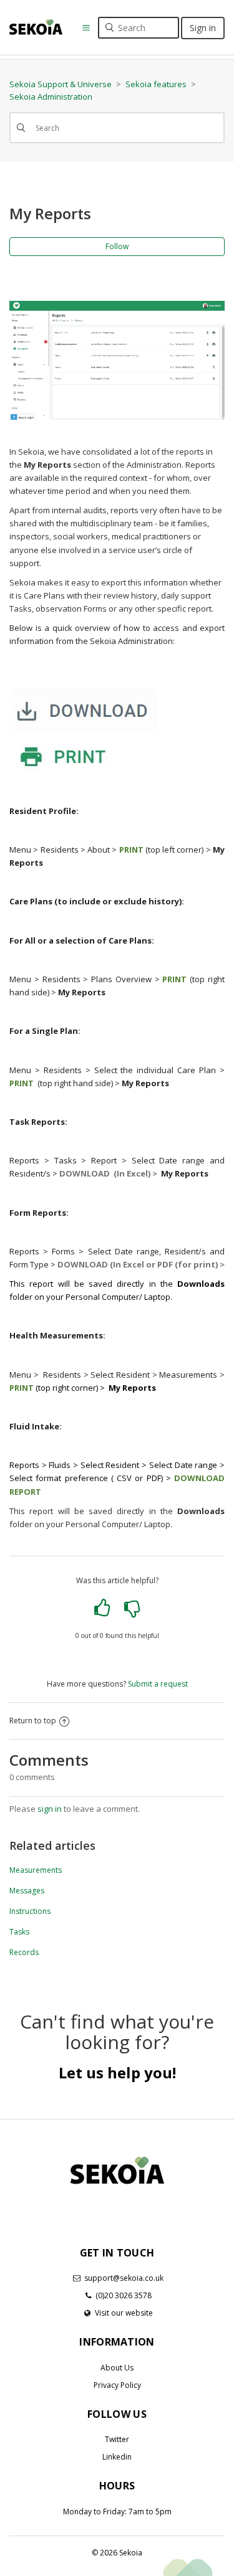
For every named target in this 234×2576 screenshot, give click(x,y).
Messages (27, 1891)
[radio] (102, 1608)
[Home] (36, 26)
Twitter (117, 2439)
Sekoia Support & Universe (61, 84)
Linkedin (117, 2457)
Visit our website (124, 2313)
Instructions (30, 1911)
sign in (50, 1809)
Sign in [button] (203, 28)
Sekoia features (156, 84)
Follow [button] (117, 246)
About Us (117, 2368)
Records (24, 1952)
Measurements (36, 1870)
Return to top (33, 1721)
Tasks (19, 1932)
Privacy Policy (117, 2385)
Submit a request (158, 1684)
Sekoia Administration (51, 97)
